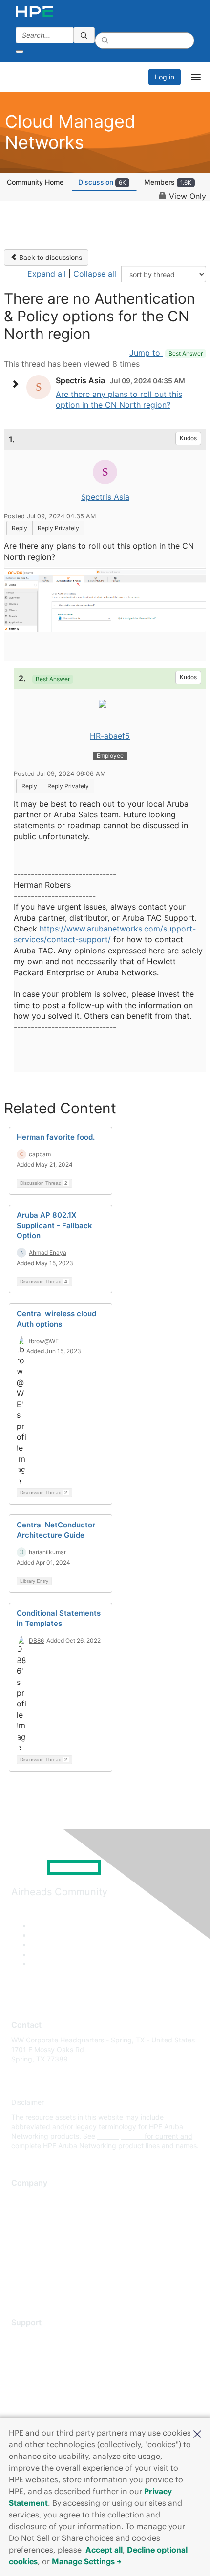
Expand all (47, 274)
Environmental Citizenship (52, 2242)
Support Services (39, 2337)
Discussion (102, 182)
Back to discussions (50, 257)
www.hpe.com (120, 2136)
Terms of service (38, 2270)
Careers (24, 2212)
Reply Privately (58, 528)
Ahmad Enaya (48, 1253)
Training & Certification (47, 2367)
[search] (84, 35)
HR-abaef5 (110, 736)
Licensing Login (36, 2395)
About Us (26, 2198)
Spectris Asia (105, 497)
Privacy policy (34, 2256)
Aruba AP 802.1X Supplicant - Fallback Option (54, 1225)
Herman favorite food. (56, 1137)
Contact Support (38, 2352)
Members (168, 182)
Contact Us (29, 2227)
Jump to (166, 353)
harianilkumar (47, 1552)
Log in (165, 77)
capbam (40, 1154)
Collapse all (95, 274)
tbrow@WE (44, 1341)
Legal (20, 2285)
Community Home (35, 182)
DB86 (36, 1640)
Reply (20, 528)
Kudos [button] (188, 438)
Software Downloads (44, 2381)
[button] (197, 2433)
